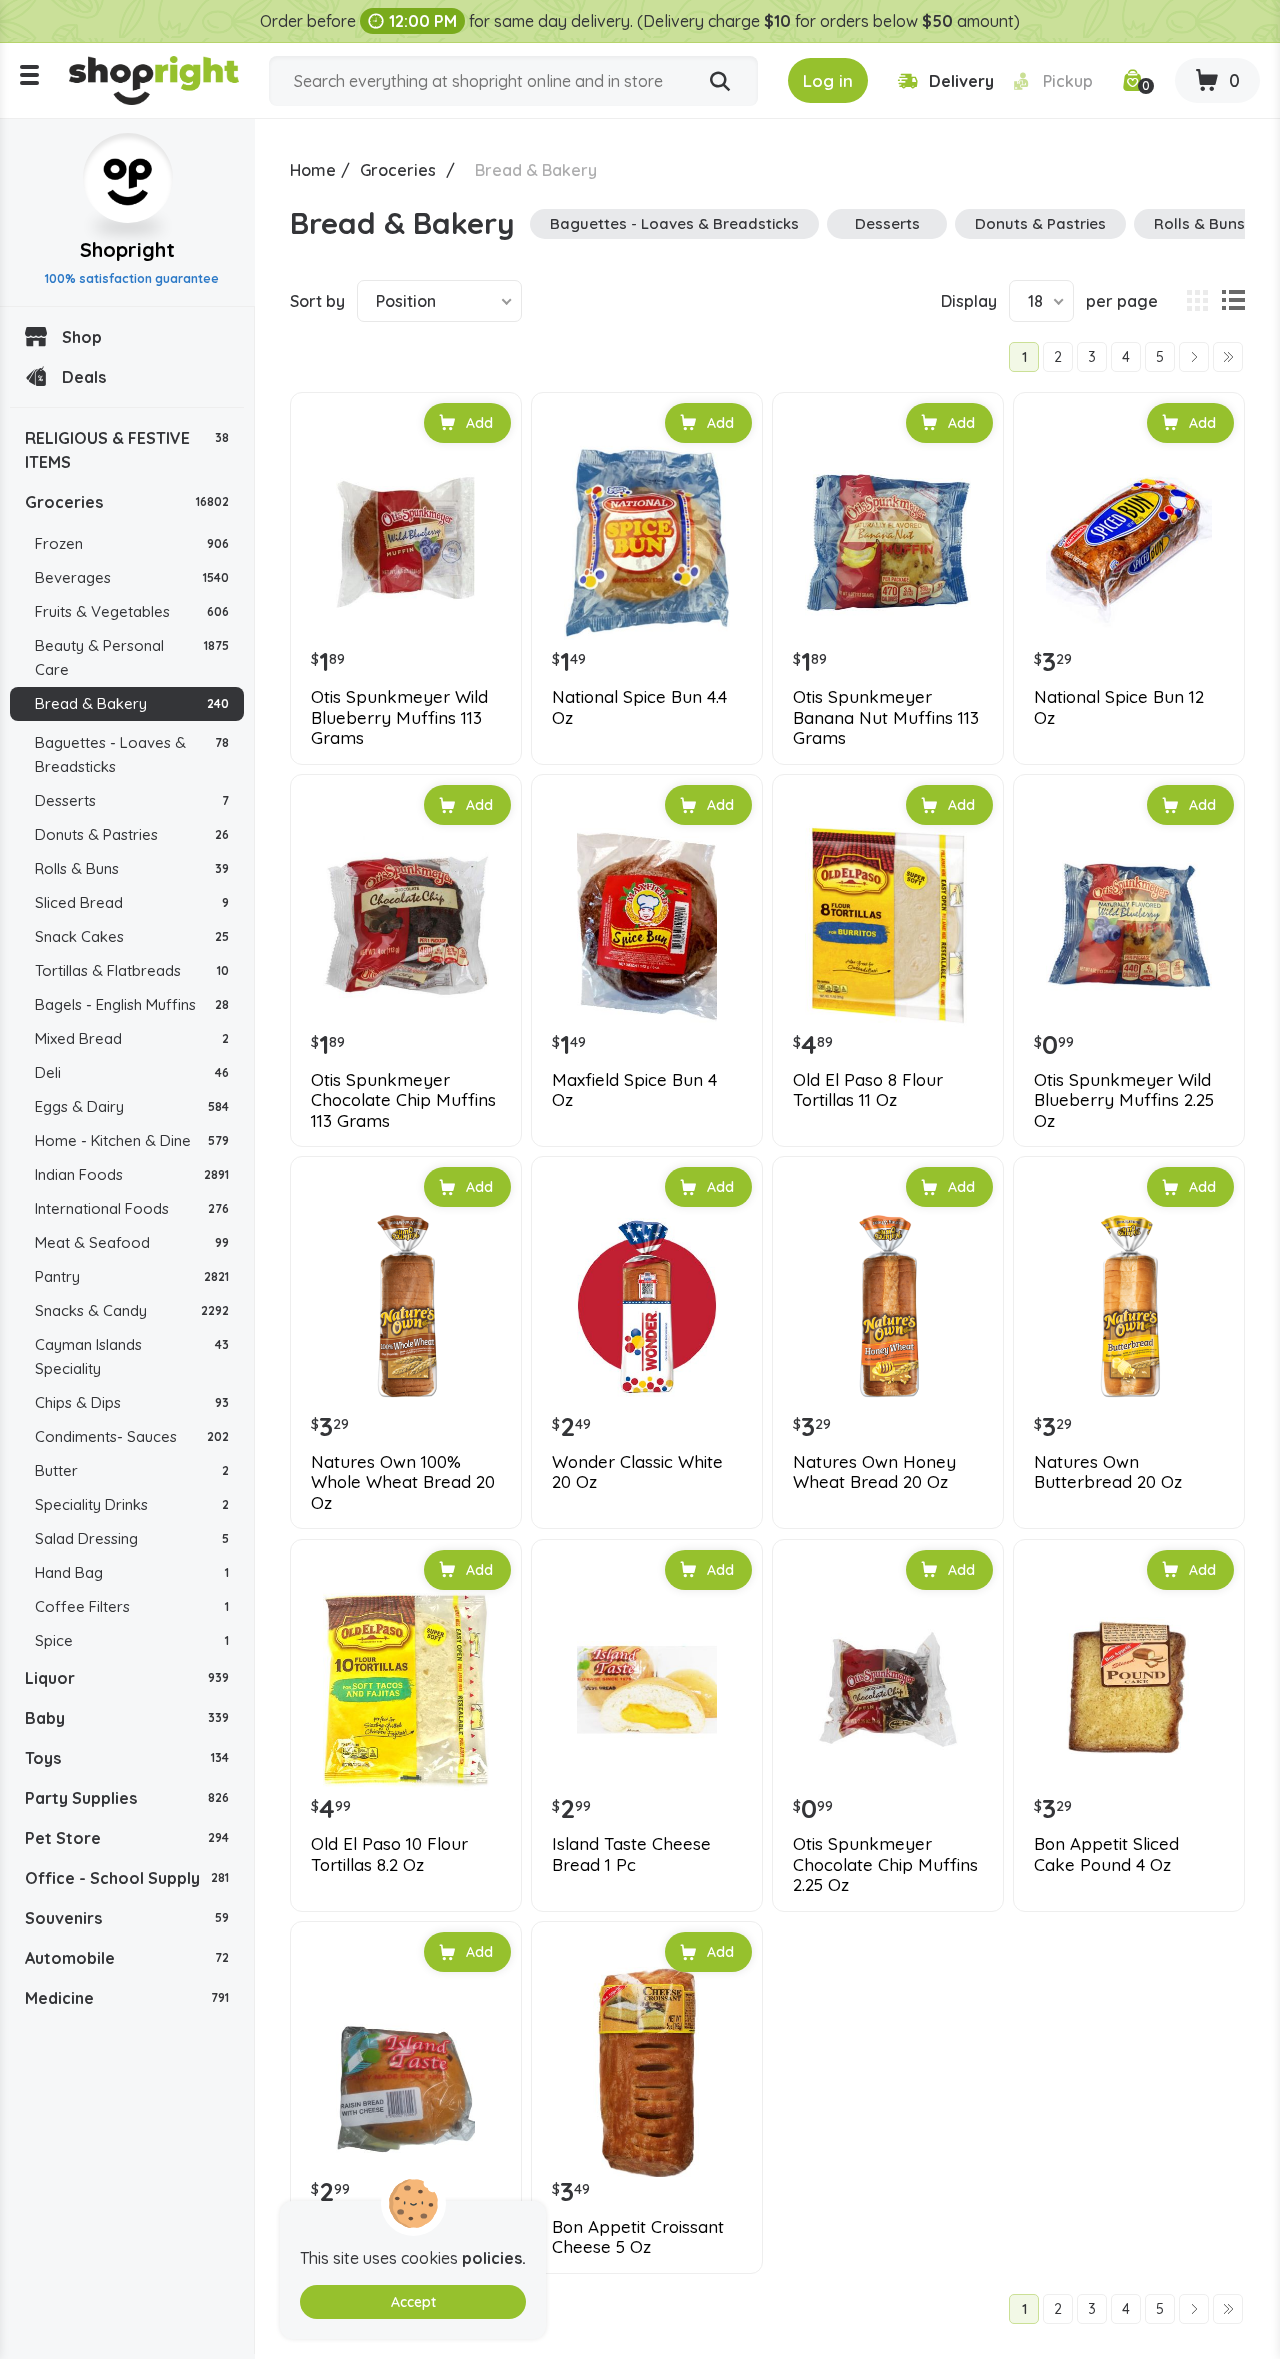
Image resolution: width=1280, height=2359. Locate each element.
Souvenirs (127, 1918)
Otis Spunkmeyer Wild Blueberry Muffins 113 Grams (399, 717)
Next (1194, 357)
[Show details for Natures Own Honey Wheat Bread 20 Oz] (888, 1307)
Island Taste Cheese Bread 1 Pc (631, 1854)
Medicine (127, 1998)
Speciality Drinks (132, 1504)
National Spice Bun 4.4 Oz (639, 707)
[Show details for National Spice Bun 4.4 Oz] (647, 543)
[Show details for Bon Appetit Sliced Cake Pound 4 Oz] (1129, 1690)
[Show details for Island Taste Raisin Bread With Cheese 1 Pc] (406, 2072)
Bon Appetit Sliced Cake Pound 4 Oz (1106, 1854)
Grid (1197, 301)
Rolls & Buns (132, 868)
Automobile (127, 1958)
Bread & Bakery (132, 703)
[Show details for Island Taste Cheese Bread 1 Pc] (647, 1690)
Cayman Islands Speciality (132, 1356)
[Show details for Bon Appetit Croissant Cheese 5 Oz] (647, 2072)
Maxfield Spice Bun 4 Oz (634, 1090)
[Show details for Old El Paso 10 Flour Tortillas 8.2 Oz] (406, 1690)
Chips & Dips (132, 1402)
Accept (413, 2302)
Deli (132, 1072)
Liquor (127, 1678)
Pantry (132, 1276)
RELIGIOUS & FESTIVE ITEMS (127, 450)
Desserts (132, 800)
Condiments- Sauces (132, 1436)
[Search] (720, 82)
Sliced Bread (132, 902)
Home (313, 170)
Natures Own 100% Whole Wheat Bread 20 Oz (403, 1482)
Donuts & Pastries (132, 834)
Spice (132, 1640)
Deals (84, 377)
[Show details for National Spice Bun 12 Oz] (1129, 543)
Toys (127, 1758)
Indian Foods (132, 1174)
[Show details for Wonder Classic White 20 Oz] (647, 1307)
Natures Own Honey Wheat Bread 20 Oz (874, 1472)
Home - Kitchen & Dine (132, 1140)
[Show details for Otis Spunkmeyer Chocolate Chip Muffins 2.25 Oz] (888, 1690)
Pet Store (127, 1838)
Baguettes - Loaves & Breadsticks (132, 754)
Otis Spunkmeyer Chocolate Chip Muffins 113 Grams (403, 1100)
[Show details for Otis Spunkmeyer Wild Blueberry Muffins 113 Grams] (406, 543)
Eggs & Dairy (132, 1106)
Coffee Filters (132, 1606)
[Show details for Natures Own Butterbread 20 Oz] (1129, 1307)
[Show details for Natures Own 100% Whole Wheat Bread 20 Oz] (406, 1307)
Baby (127, 1718)
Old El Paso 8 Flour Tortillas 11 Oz (868, 1090)
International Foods (132, 1208)
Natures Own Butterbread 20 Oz (1108, 1472)
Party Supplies (127, 1798)
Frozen (132, 543)
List (1233, 301)
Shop (82, 337)
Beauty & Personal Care (132, 657)
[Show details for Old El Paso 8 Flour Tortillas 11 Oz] (888, 925)
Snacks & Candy (132, 1310)
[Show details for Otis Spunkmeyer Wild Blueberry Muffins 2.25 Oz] (1129, 925)
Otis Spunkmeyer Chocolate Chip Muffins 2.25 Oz (885, 1864)
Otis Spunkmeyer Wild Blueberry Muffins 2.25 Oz (1124, 1100)
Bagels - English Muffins (132, 1004)
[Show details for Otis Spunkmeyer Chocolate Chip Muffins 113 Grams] (406, 925)
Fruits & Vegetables (132, 611)
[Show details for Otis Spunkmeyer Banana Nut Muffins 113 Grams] (888, 543)
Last (1228, 357)
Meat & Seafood (132, 1242)
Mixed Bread (132, 1038)
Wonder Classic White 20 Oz (637, 1472)
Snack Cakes (132, 936)
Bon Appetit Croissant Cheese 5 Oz (638, 2237)
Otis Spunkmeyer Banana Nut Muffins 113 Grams (886, 717)
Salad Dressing (132, 1538)
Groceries (127, 502)
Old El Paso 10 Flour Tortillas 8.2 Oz (389, 1854)
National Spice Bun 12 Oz (1119, 707)
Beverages (132, 577)
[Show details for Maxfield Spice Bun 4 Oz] (647, 925)
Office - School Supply (127, 1878)
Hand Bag (132, 1572)
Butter (132, 1470)
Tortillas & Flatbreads (132, 970)
